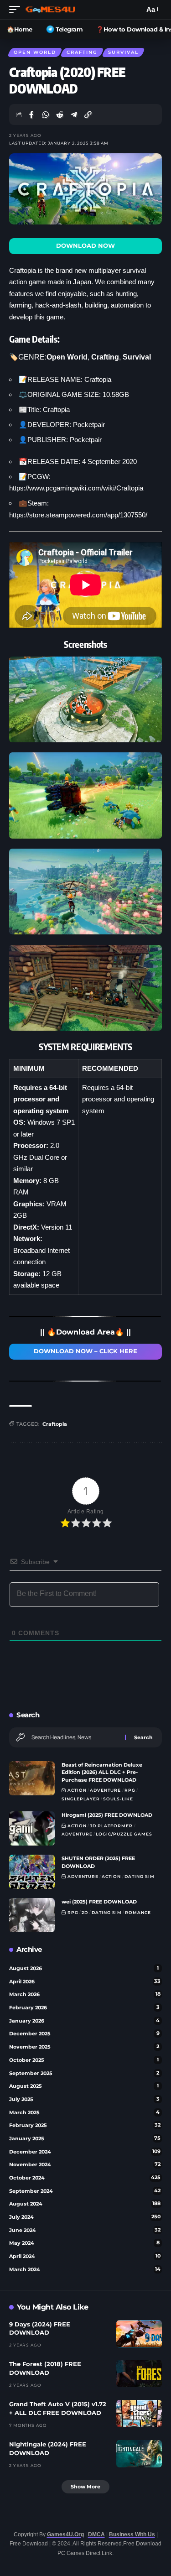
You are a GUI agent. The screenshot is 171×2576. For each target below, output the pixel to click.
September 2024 (85, 2191)
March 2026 (85, 1994)
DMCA (96, 2534)
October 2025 (84, 2060)
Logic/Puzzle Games (124, 1834)
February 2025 (85, 2125)
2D (85, 1912)
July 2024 (85, 2217)
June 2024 (85, 2230)
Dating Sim (140, 1876)
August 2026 (84, 1968)
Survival (123, 52)
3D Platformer (111, 1826)
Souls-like (118, 1799)
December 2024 (85, 2152)
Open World (35, 52)
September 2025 (84, 2073)
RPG (130, 1790)
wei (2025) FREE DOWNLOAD (99, 1902)
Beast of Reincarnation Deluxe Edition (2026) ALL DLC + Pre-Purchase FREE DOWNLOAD (102, 1772)
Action (77, 1790)
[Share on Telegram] (74, 115)
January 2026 (84, 2021)
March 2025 (84, 2112)
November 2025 (84, 2047)
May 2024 (84, 2243)
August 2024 (85, 2204)
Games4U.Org (65, 2534)
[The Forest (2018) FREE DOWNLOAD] (139, 2373)
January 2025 (85, 2138)
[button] (17, 10)
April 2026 (85, 1982)
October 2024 (85, 2178)
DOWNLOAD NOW (85, 246)
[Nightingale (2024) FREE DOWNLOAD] (139, 2454)
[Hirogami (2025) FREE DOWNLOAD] (32, 1828)
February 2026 (84, 2008)
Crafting (82, 52)
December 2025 (84, 2034)
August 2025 (84, 2086)
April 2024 (85, 2256)
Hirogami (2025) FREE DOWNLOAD (107, 1815)
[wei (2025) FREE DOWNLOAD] (32, 1915)
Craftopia (55, 1424)
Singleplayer (81, 1799)
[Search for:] (75, 1737)
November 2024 (85, 2164)
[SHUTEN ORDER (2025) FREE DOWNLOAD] (32, 1872)
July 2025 (84, 2099)
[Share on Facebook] (31, 115)
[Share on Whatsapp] (46, 115)
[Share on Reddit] (60, 115)
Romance (138, 1912)
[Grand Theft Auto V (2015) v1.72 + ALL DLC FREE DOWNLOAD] (139, 2414)
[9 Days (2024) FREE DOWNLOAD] (139, 2334)
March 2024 (85, 2269)
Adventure (105, 1790)
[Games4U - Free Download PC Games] (50, 10)
